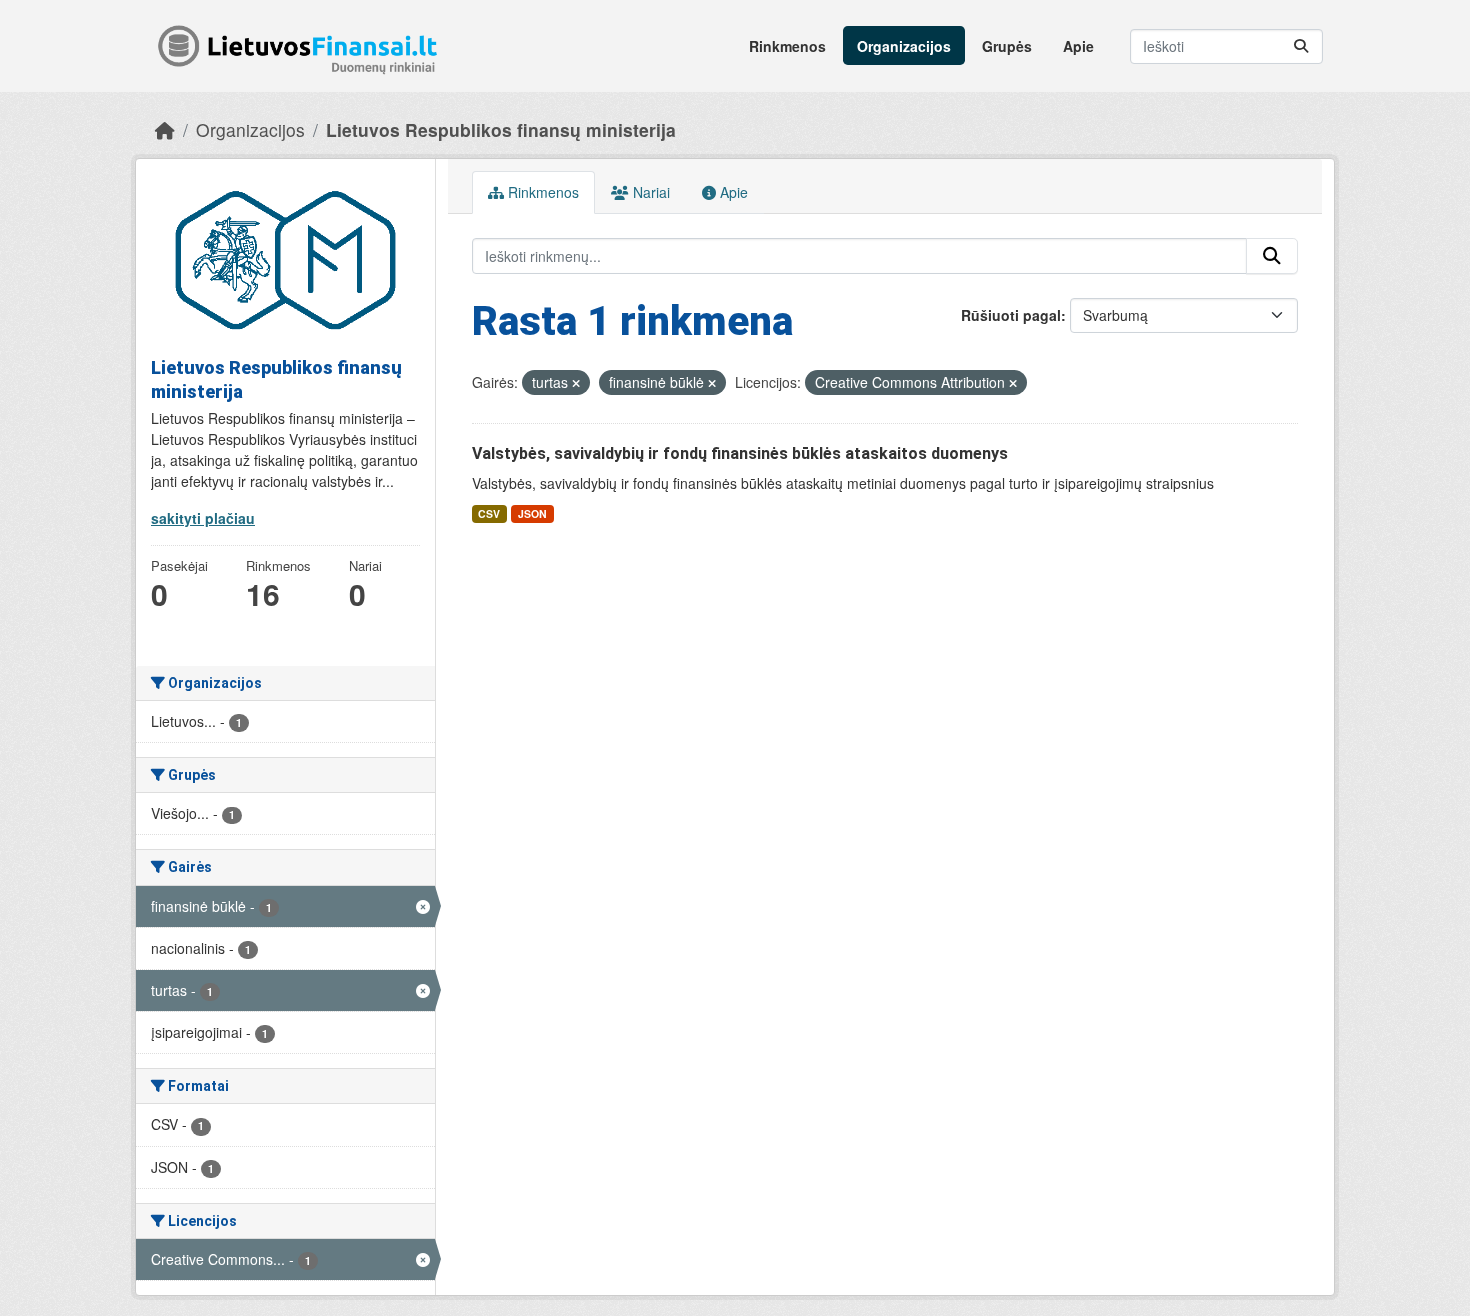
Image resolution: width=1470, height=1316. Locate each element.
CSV (489, 513)
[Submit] (1301, 46)
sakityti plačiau (203, 518)
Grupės (1007, 46)
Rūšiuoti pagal (1011, 315)
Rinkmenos (787, 46)
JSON (532, 513)
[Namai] (165, 129)
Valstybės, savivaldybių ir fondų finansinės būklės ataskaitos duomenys (740, 453)
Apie (1078, 46)
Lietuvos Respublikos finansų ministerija (501, 129)
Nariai (649, 192)
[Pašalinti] (576, 383)
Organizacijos (904, 46)
